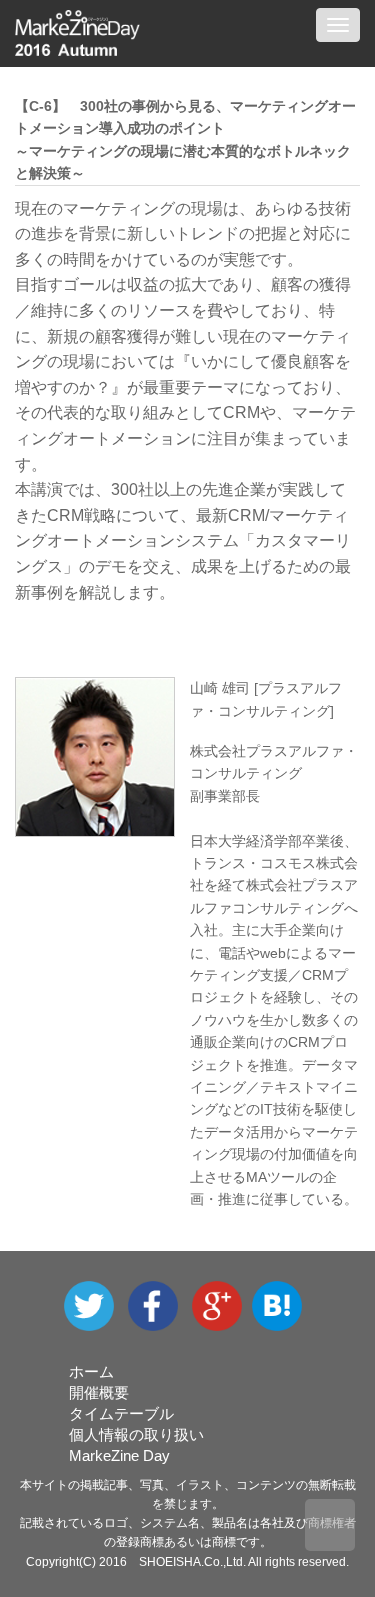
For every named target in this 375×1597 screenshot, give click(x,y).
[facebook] (160, 1304)
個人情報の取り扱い (136, 1434)
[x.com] (94, 1304)
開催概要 (99, 1392)
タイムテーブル (121, 1413)
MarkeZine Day (119, 1455)
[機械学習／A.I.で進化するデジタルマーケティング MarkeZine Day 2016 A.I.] (282, 1304)
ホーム (91, 1371)
